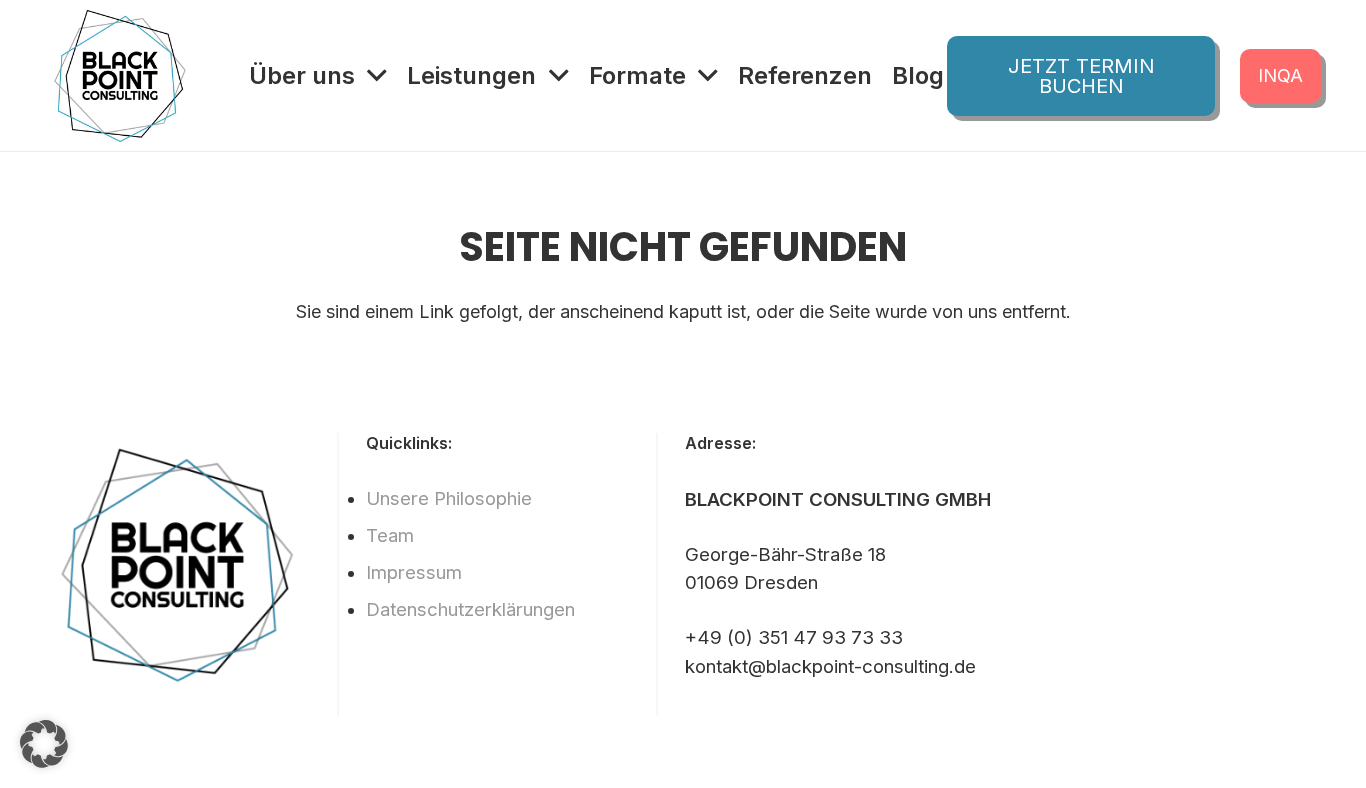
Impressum (414, 572)
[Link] (120, 76)
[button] (44, 744)
